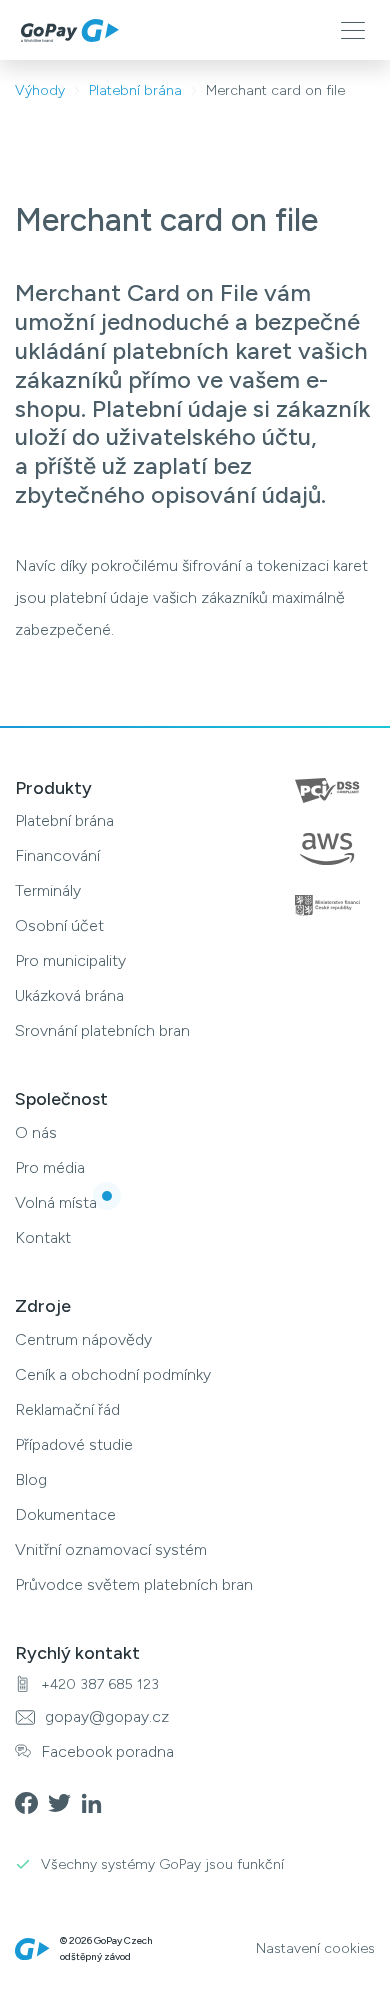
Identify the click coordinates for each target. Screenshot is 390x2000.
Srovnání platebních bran (102, 1030)
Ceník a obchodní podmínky (113, 1374)
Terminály (48, 890)
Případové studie (74, 1444)
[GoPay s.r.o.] (70, 30)
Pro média (50, 1167)
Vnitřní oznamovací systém (111, 1549)
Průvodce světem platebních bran (134, 1584)
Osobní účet (59, 925)
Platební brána (135, 90)
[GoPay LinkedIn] (97, 1801)
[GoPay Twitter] (64, 1801)
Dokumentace (65, 1514)
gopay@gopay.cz (107, 1716)
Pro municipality (70, 960)
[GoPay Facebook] (31, 1801)
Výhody (40, 90)
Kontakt (43, 1237)
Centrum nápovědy (83, 1339)
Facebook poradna (107, 1751)
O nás (36, 1132)
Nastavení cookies (315, 1949)
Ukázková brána (69, 995)
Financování (57, 855)
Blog (31, 1479)
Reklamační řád (67, 1409)
